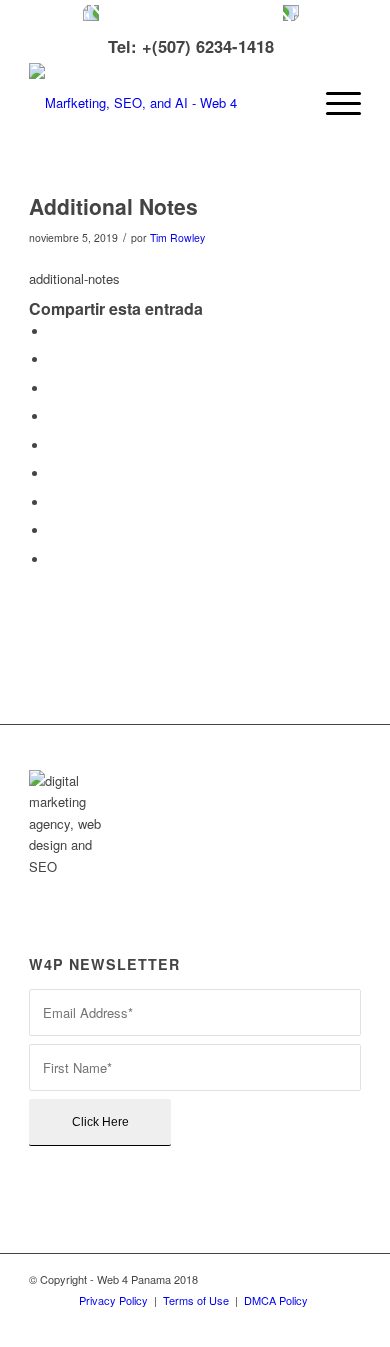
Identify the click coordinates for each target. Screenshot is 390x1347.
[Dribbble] (316, 1322)
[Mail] (346, 1322)
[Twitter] (166, 1322)
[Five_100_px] (286, 1322)
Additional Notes (113, 206)
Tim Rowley (177, 237)
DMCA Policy (276, 1300)
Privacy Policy (113, 1300)
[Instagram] (256, 1322)
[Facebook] (196, 1322)
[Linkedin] (226, 1322)
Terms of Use (196, 1300)
